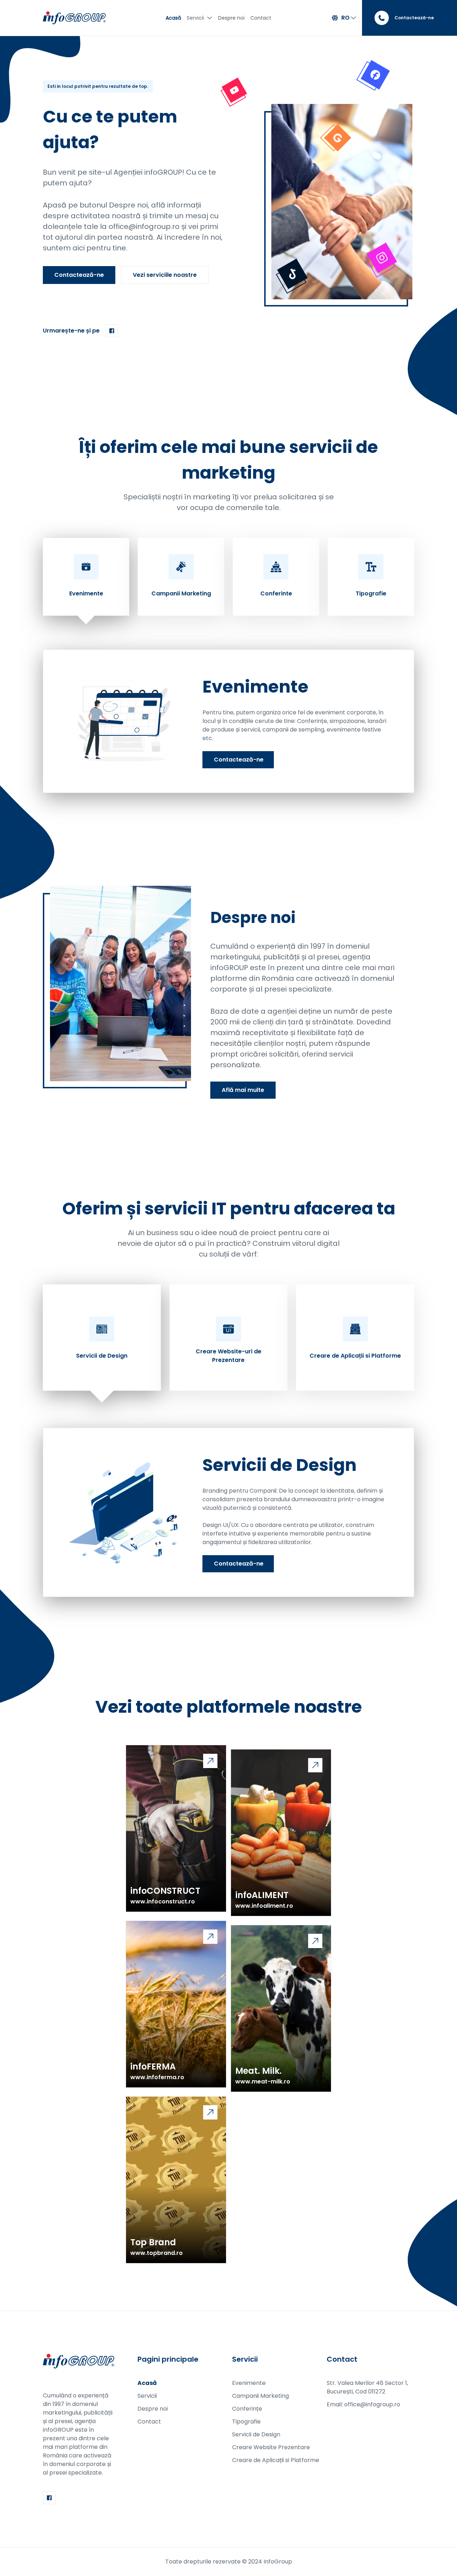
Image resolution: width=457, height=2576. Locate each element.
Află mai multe (243, 1090)
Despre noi (231, 18)
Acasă (173, 18)
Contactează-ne (79, 275)
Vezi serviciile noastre (165, 275)
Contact (261, 18)
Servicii (195, 18)
